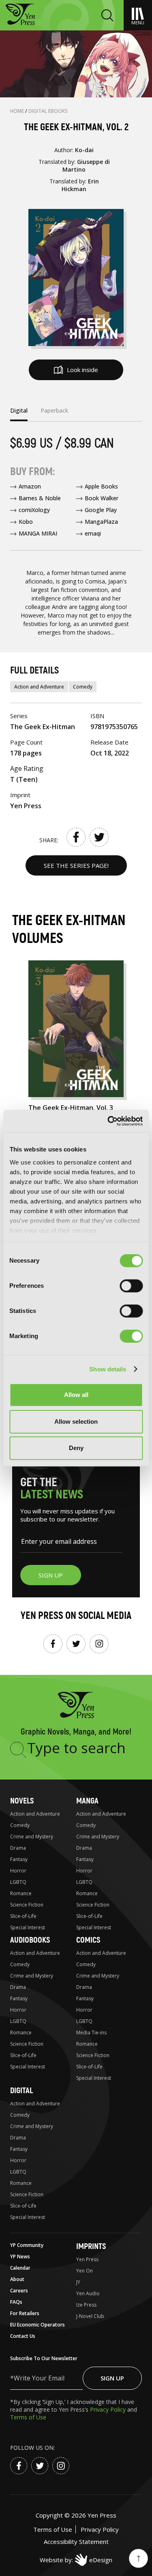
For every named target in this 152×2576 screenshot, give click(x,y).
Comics (88, 1940)
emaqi (93, 533)
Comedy (83, 687)
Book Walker (102, 498)
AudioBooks (30, 1940)
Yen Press (87, 2259)
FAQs (16, 2302)
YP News (20, 2256)
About (17, 2279)
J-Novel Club (90, 2316)
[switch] (131, 1286)
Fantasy (19, 1859)
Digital (21, 2091)
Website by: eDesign (76, 2560)
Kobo (26, 522)
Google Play (101, 510)
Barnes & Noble (40, 498)
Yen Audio (88, 2293)
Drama (18, 1848)
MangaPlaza (101, 522)
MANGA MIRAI (38, 533)
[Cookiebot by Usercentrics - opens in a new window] (108, 1121)
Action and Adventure (39, 687)
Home (18, 111)
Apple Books (101, 486)
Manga (87, 1801)
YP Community (27, 2245)
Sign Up (112, 2378)
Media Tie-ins (91, 2033)
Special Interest (28, 1927)
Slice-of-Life (23, 1916)
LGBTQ (18, 1882)
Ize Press (86, 2305)
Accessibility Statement (76, 2542)
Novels (22, 1801)
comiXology (34, 510)
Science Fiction (27, 1905)
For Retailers (25, 2313)
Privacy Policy (109, 2409)
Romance (21, 1893)
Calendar (20, 2268)
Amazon (30, 486)
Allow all (76, 1395)
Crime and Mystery (32, 1837)
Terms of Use (28, 2417)
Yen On (85, 2271)
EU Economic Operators (37, 2325)
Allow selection (76, 1421)
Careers (19, 2291)
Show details (108, 1369)
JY (78, 2282)
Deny (76, 1448)
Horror (18, 1871)
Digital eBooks (48, 111)
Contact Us (23, 2336)
